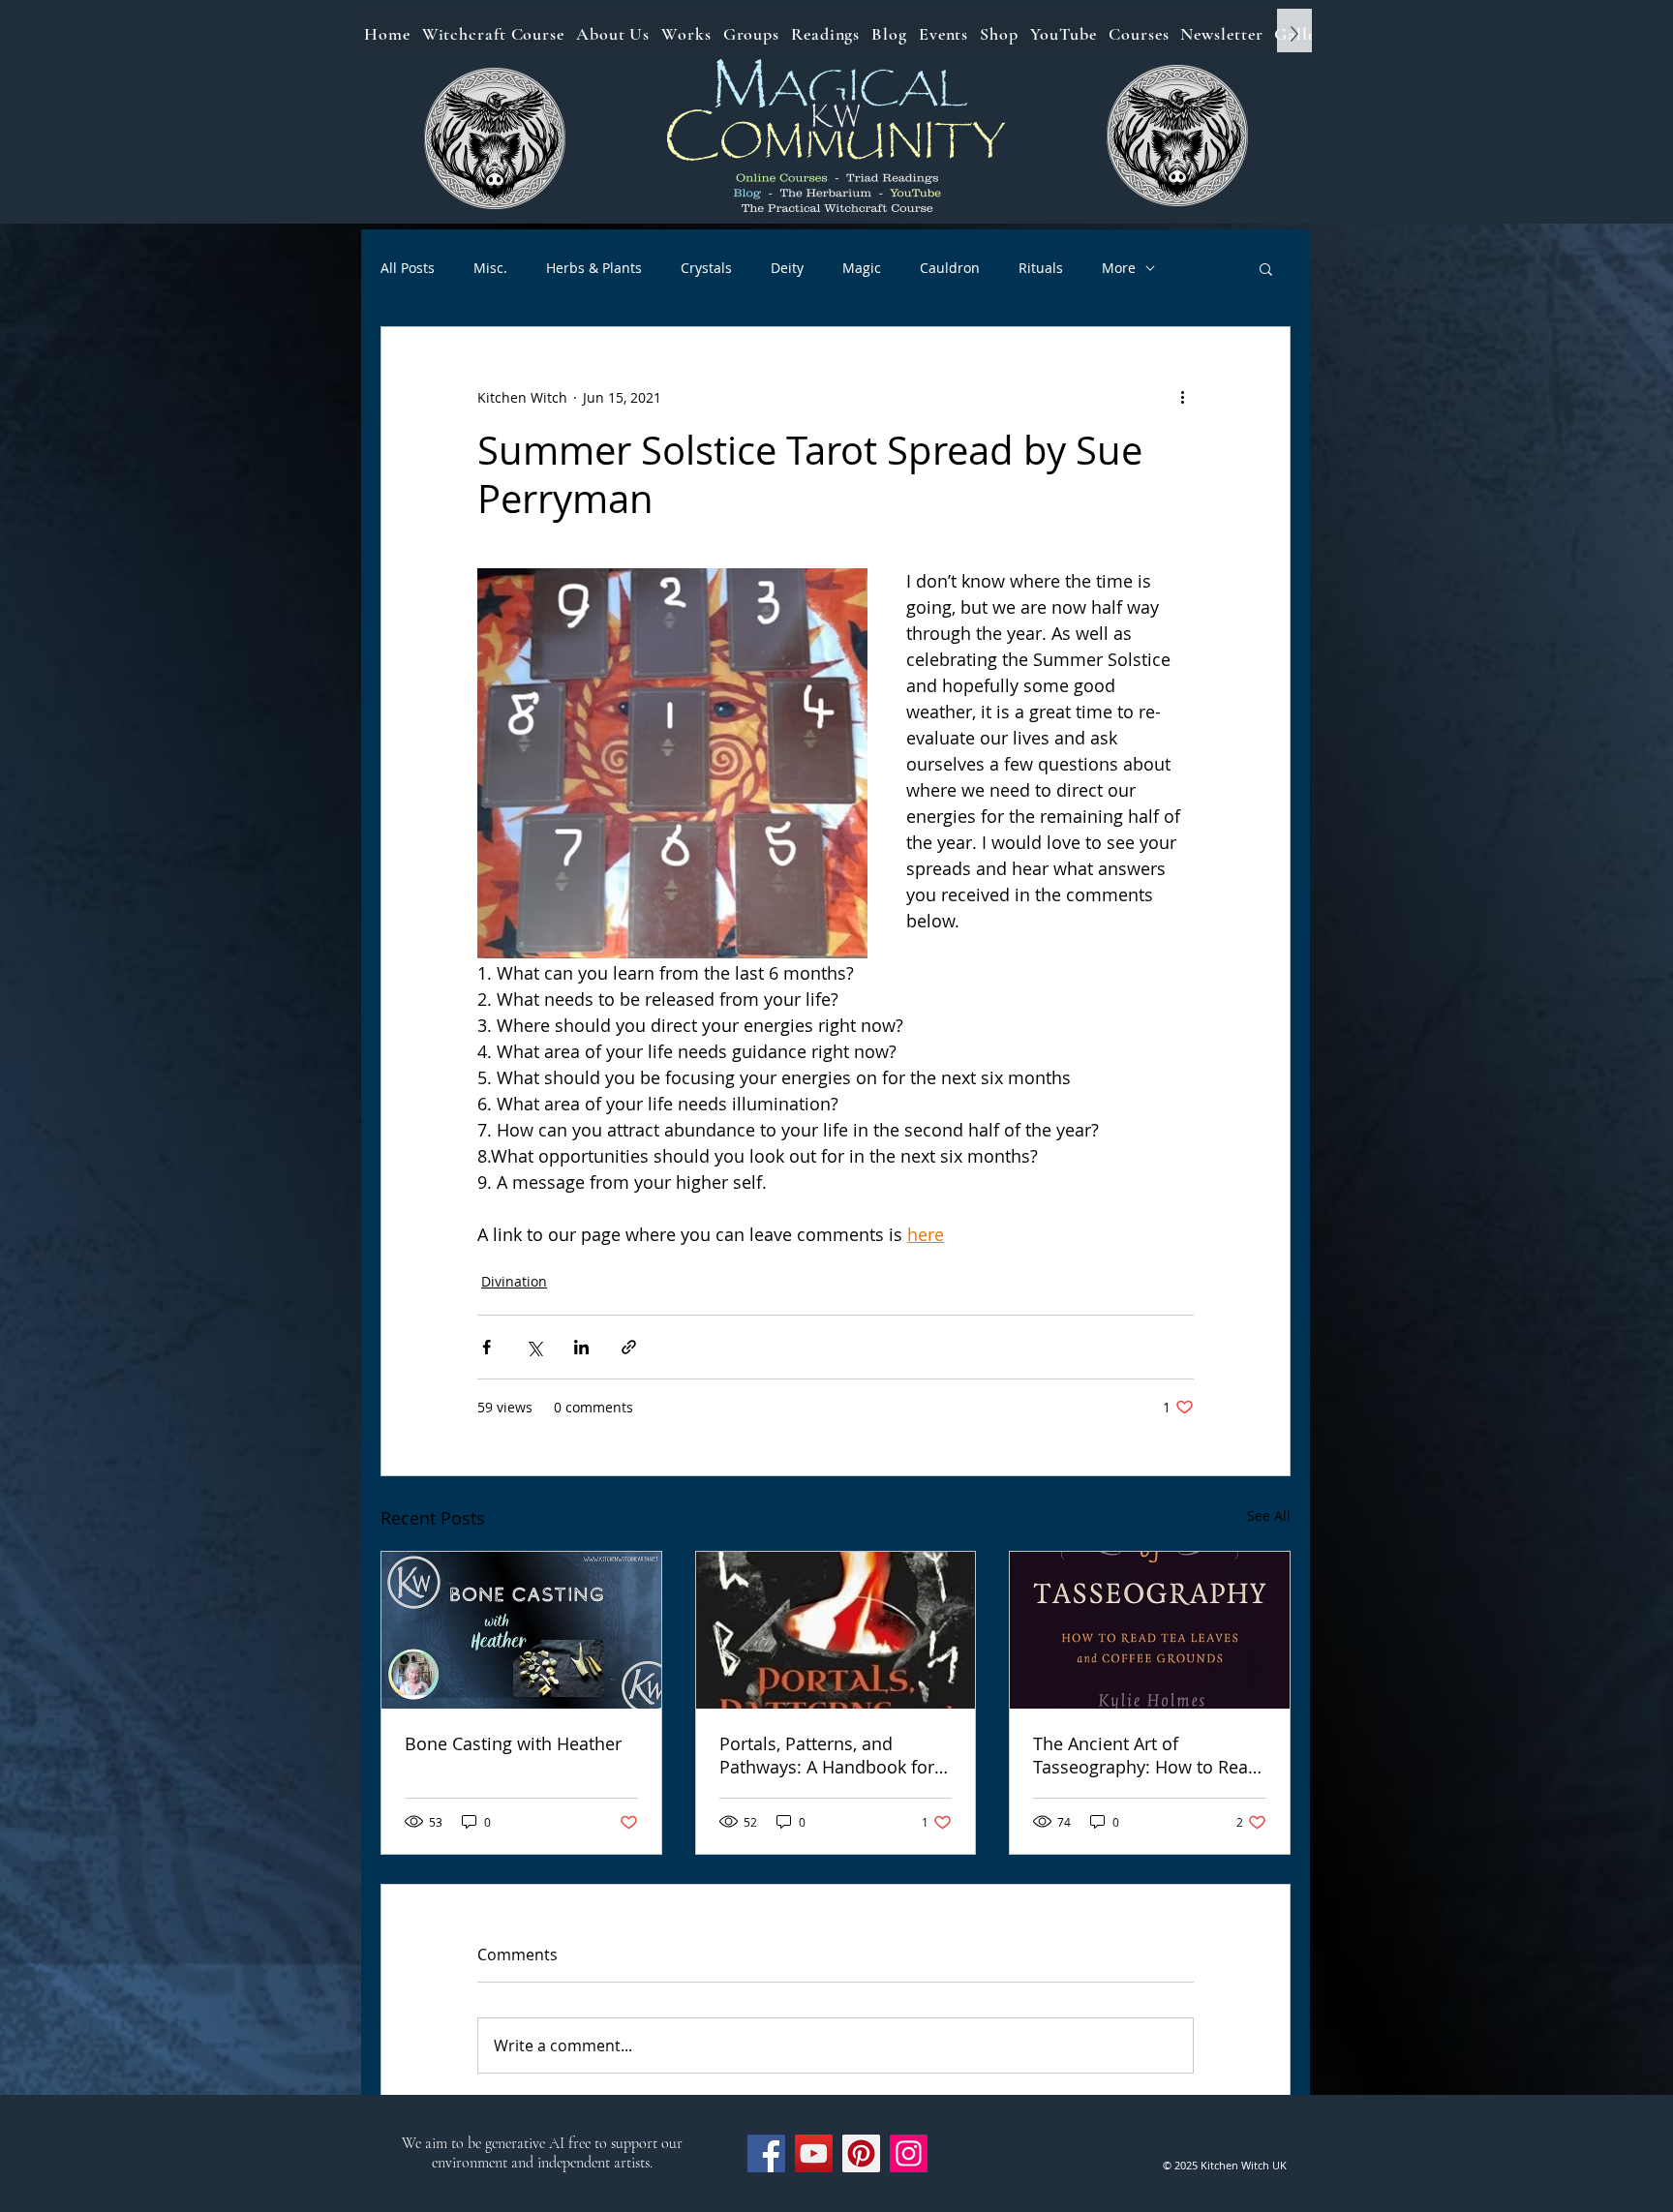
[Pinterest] (861, 2153)
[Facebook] (766, 2153)
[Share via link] (629, 1347)
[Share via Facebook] (487, 1347)
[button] (1266, 268)
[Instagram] (909, 2153)
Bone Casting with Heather (513, 1743)
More (1119, 268)
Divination (514, 1281)
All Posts (408, 268)
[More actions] (1182, 397)
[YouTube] (814, 2153)
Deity (787, 268)
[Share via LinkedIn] (581, 1347)
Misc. (490, 268)
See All (1269, 1515)
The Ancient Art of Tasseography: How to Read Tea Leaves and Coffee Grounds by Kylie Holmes (1146, 1755)
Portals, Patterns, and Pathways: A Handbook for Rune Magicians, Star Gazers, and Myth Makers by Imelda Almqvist (834, 1755)
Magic (862, 268)
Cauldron (950, 268)
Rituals (1041, 268)
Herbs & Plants (594, 268)
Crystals (706, 268)
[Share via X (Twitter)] (534, 1347)
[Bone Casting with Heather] (521, 1630)
